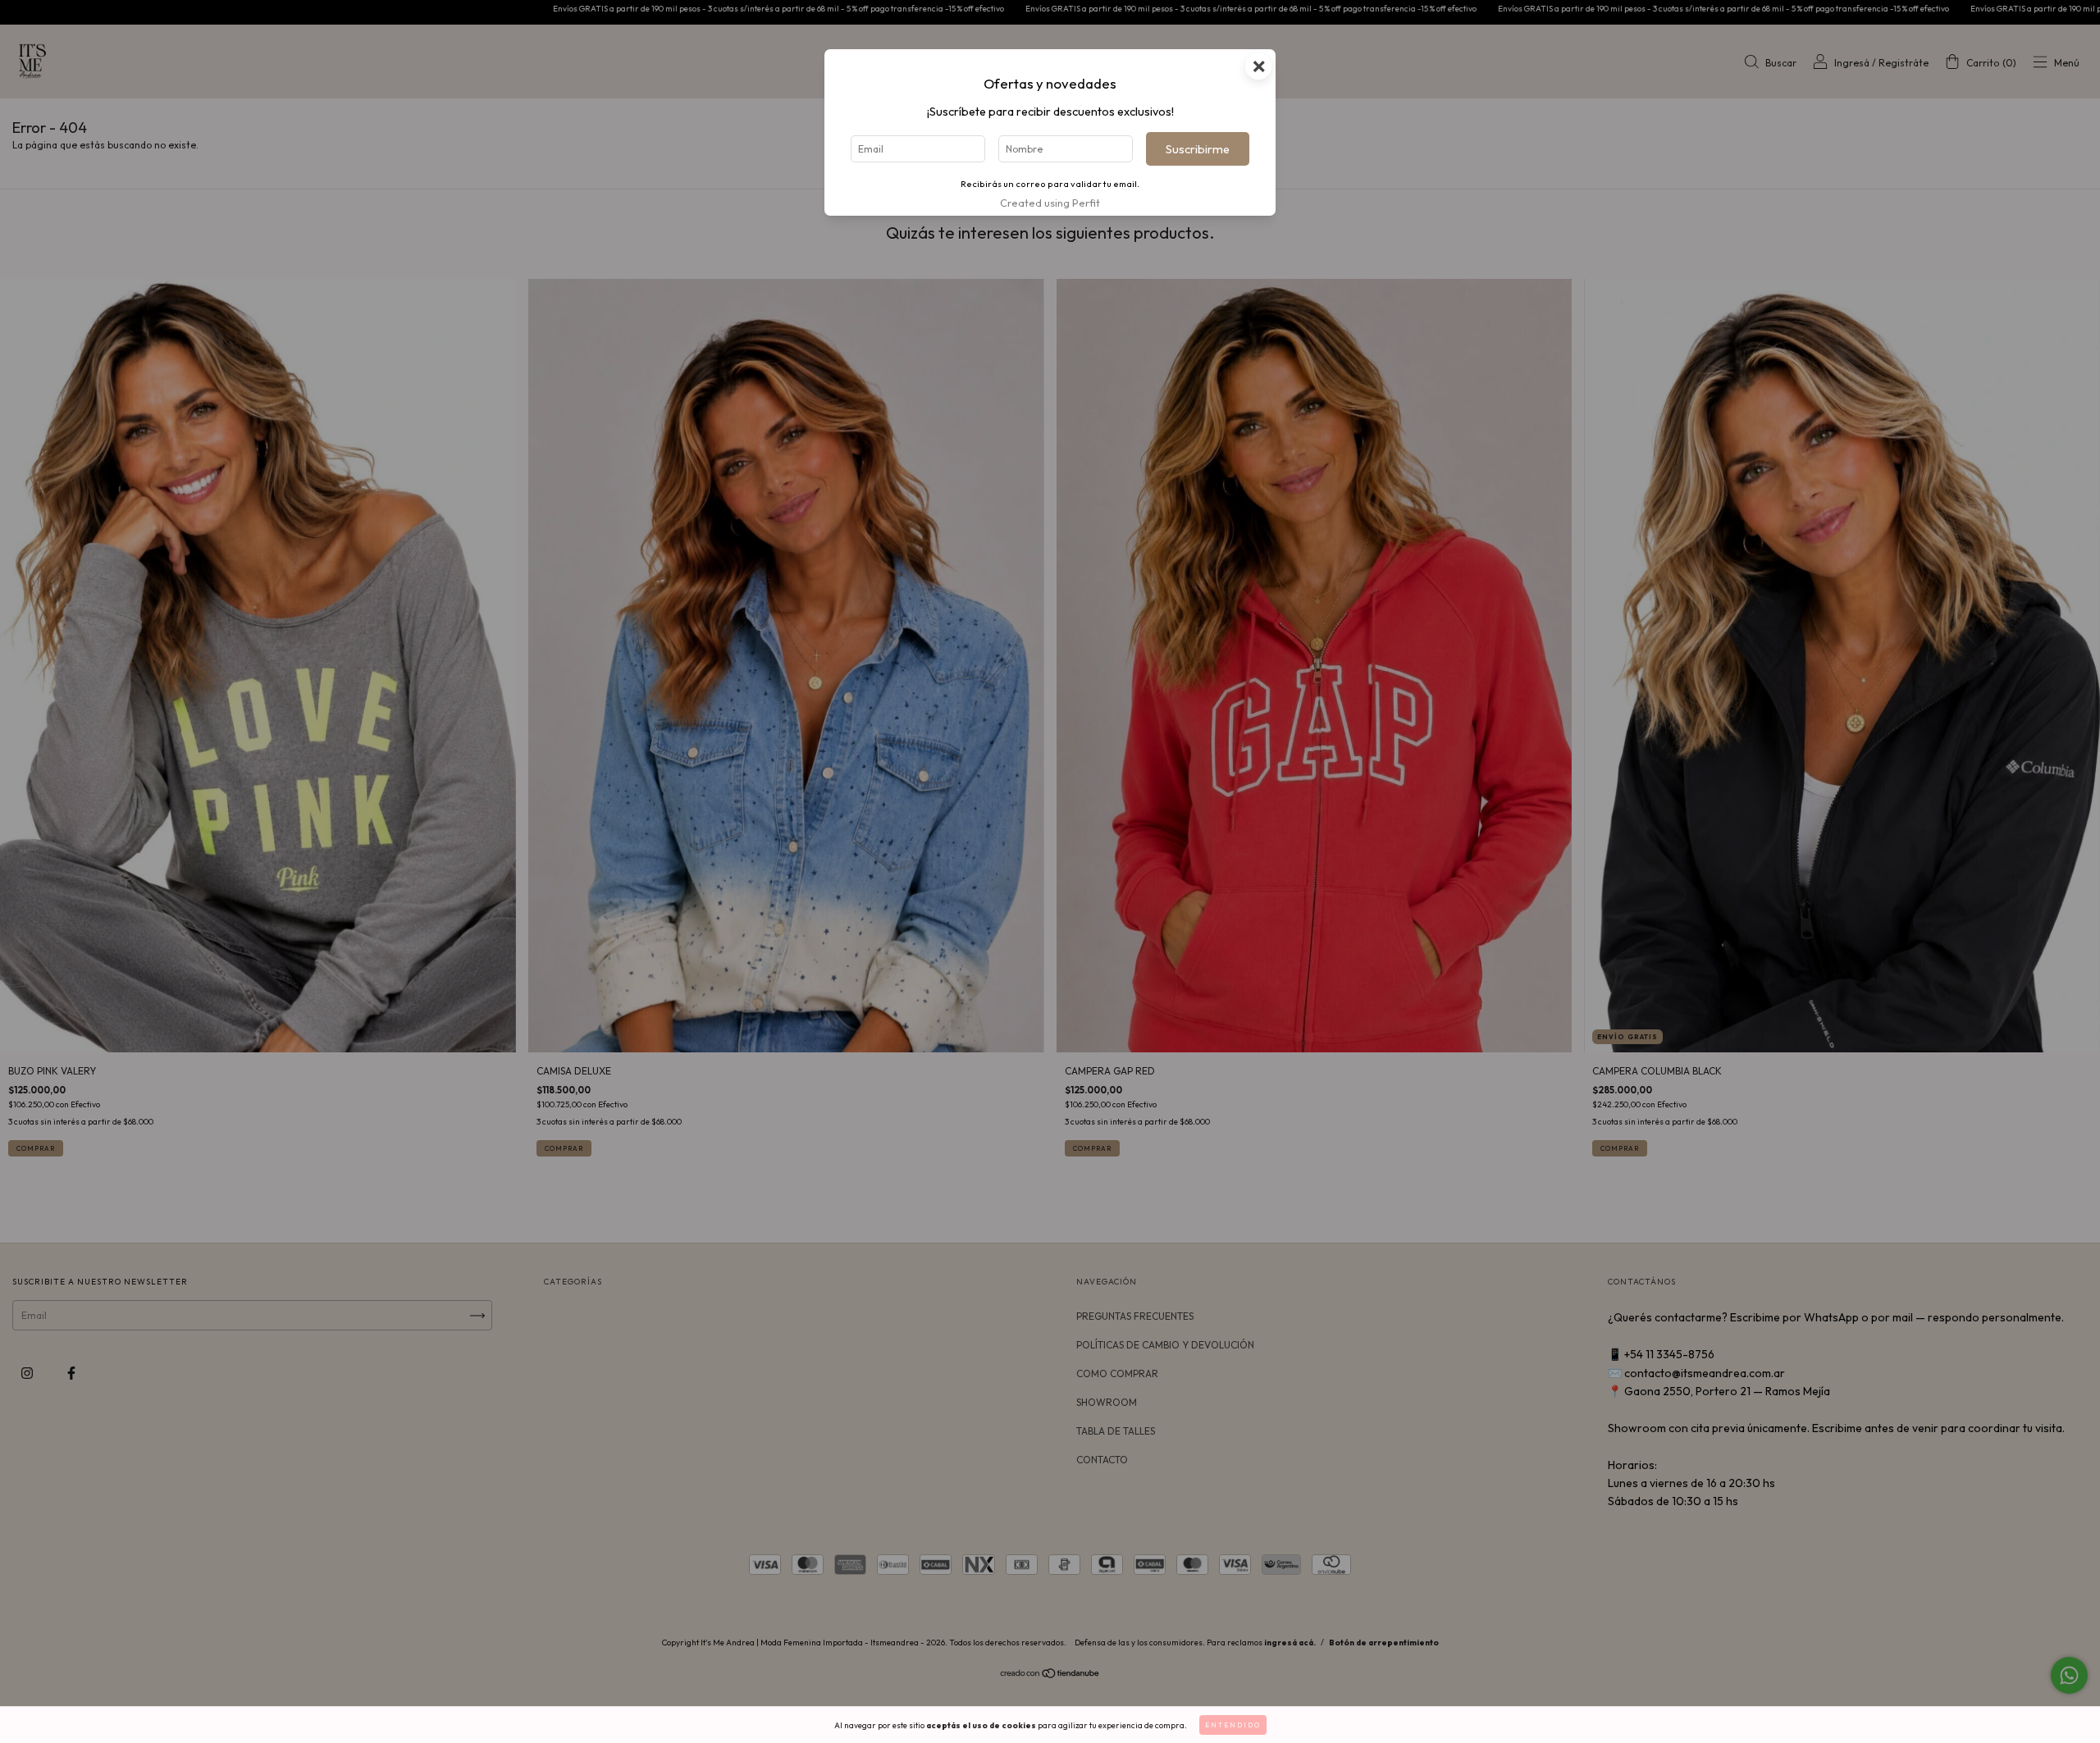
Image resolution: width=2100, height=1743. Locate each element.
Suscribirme (1198, 149)
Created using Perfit (1050, 203)
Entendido (1233, 1725)
